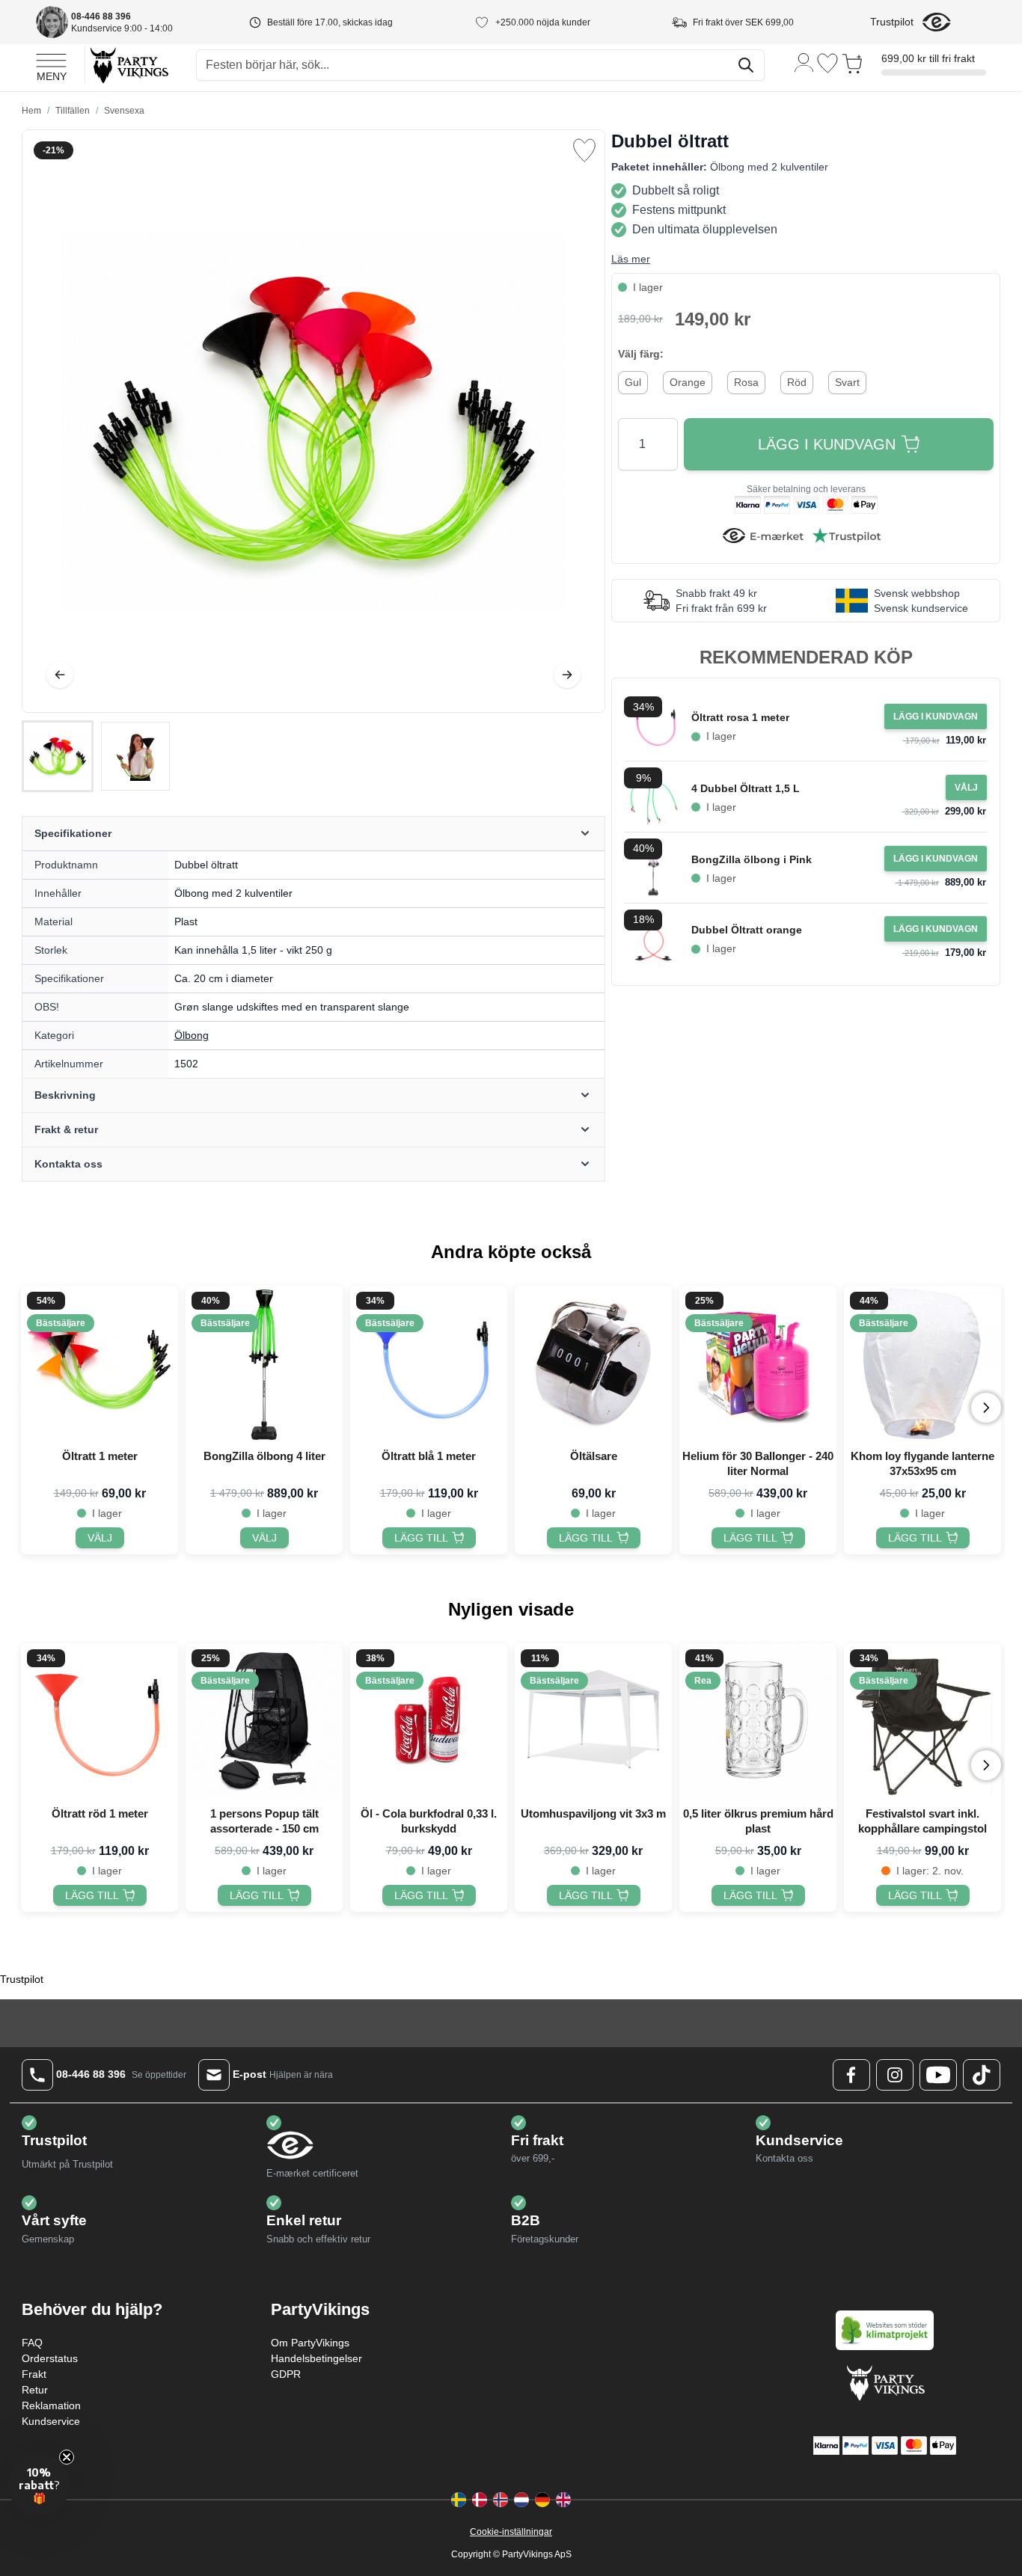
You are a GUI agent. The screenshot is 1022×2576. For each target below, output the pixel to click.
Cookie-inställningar (511, 2532)
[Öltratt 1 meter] (100, 1364)
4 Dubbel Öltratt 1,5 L (746, 788)
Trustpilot (892, 22)
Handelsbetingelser (316, 2358)
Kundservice (51, 2421)
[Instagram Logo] (895, 2075)
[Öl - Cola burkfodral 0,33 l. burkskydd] (429, 1722)
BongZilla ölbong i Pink (752, 859)
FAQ (32, 2343)
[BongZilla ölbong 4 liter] (264, 1364)
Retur (35, 2390)
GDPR (286, 2374)
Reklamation (51, 2405)
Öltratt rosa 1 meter (740, 717)
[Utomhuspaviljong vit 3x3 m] (593, 1722)
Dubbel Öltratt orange (747, 930)
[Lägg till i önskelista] (584, 150)
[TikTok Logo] (982, 2075)
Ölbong (192, 1035)
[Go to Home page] (128, 65)
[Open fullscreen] (313, 421)
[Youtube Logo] (938, 2075)
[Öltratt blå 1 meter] (429, 1364)
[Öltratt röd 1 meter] (100, 1722)
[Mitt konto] (804, 62)
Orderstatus (50, 2358)
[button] (39, 2485)
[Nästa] (567, 675)
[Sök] (746, 65)
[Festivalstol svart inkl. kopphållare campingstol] (922, 1722)
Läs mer (631, 259)
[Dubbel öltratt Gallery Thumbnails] (97, 756)
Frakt (34, 2374)
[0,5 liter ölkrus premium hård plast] (758, 1722)
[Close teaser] (67, 2457)
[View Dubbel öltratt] (58, 756)
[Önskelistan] (827, 63)
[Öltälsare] (593, 1364)
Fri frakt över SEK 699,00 (743, 22)
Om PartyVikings (310, 2343)
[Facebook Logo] (851, 2075)
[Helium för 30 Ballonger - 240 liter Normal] (758, 1364)
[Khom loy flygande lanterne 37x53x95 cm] (922, 1364)
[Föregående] (60, 675)
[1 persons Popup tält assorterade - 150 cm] (264, 1722)
